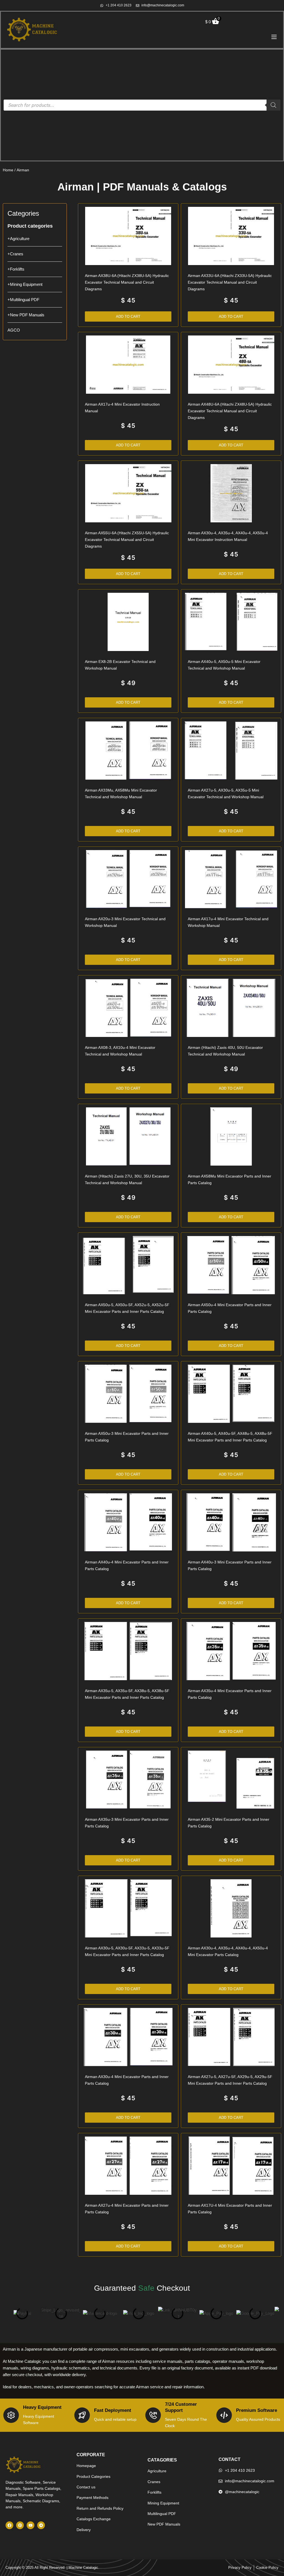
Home (8, 170)
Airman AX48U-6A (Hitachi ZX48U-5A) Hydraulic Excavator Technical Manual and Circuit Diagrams (230, 411)
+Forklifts (16, 269)
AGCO (14, 330)
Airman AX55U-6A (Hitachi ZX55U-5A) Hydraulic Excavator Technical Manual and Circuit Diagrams (127, 540)
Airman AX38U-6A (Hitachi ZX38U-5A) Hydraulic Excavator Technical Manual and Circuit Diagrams (127, 282)
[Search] (273, 105)
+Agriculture (18, 239)
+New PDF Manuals (26, 315)
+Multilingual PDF (23, 300)
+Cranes (15, 254)
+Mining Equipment (25, 284)
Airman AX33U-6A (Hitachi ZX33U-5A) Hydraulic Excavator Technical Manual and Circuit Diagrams (230, 282)
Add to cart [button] (128, 316)
